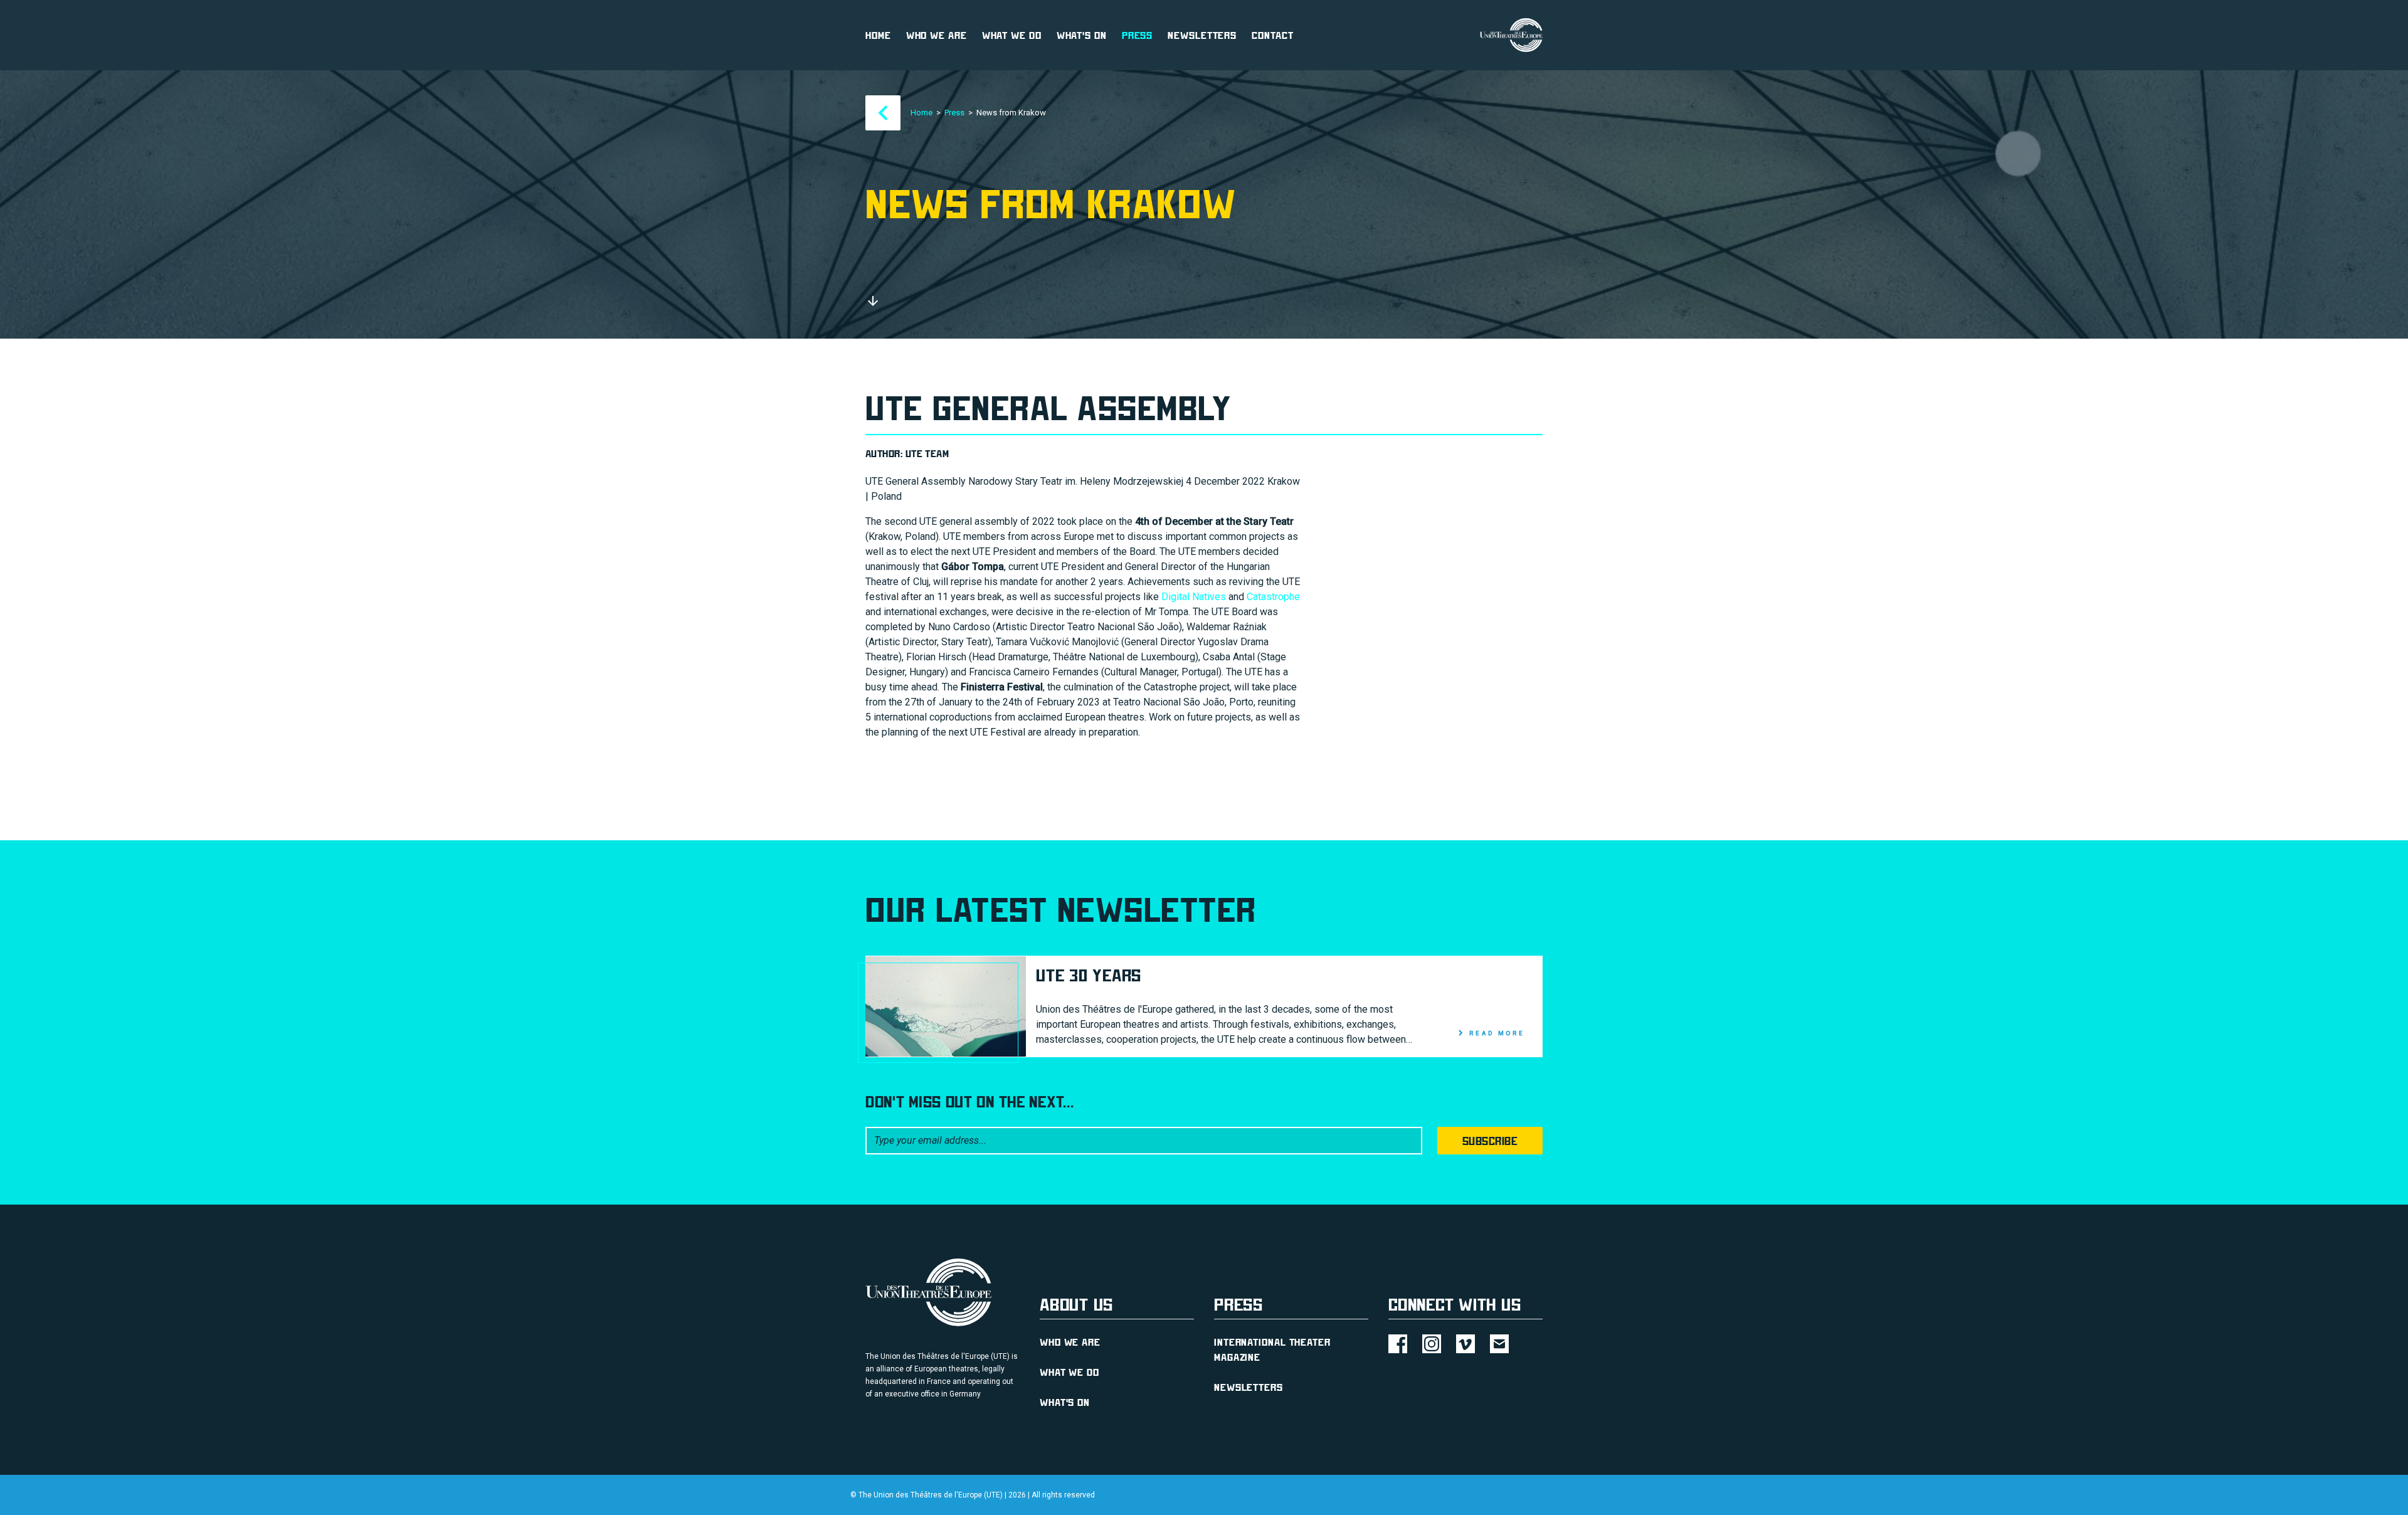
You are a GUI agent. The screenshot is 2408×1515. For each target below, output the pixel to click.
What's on (1082, 35)
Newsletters (1202, 35)
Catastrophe (1273, 597)
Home (878, 35)
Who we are (937, 35)
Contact (1272, 35)
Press (1138, 35)
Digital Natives (1194, 597)
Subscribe (1490, 1141)
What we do (1012, 35)
